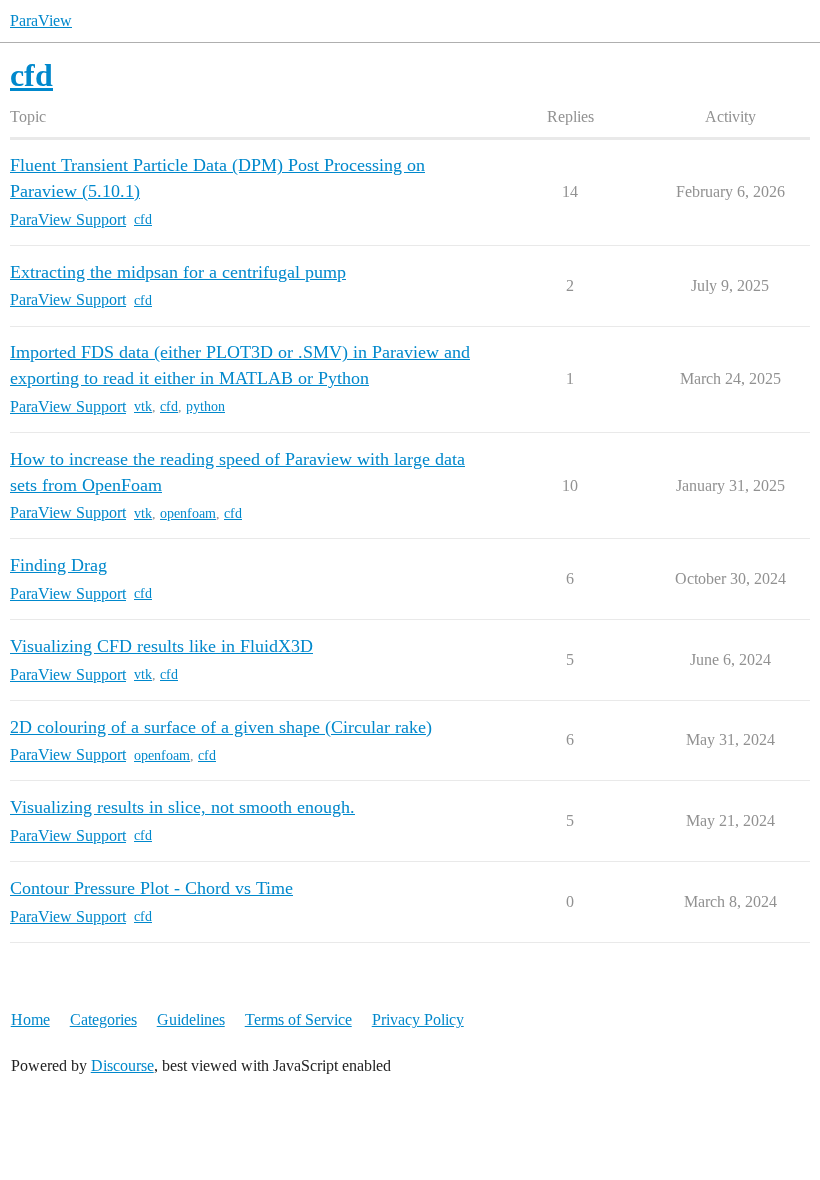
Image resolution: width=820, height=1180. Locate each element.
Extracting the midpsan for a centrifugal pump (178, 272)
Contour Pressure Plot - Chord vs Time (151, 888)
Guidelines (191, 1019)
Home (30, 1019)
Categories (103, 1019)
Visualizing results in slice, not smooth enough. (182, 807)
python (205, 406)
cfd (143, 219)
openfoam (188, 513)
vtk (143, 406)
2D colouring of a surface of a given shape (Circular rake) (221, 727)
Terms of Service (298, 1019)
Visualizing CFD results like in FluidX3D (161, 646)
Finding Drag (58, 565)
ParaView (41, 20)
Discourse (122, 1065)
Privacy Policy (418, 1019)
